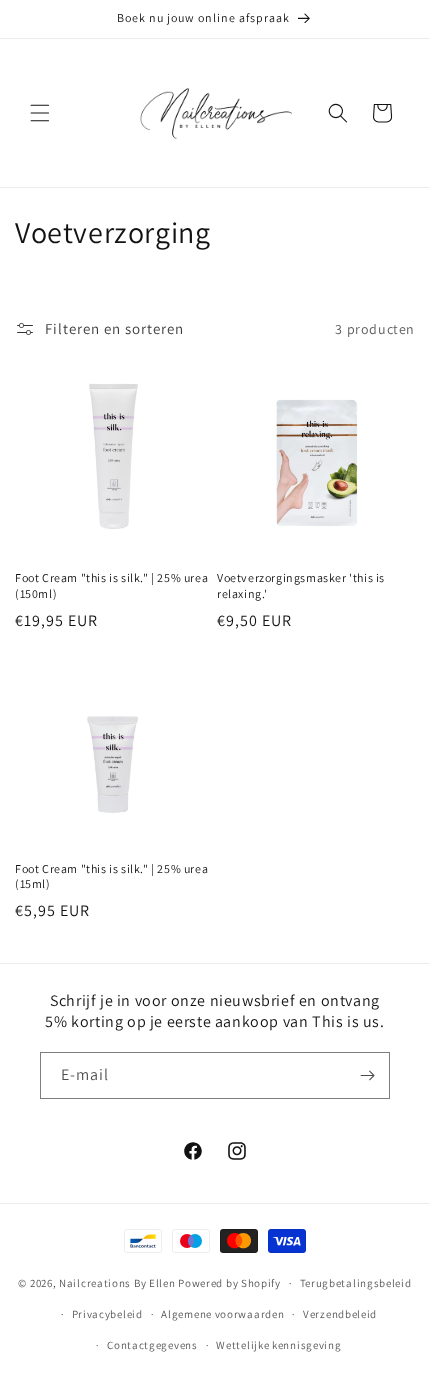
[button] (40, 113)
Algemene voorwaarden (222, 1314)
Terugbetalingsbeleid (356, 1283)
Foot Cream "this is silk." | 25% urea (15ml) (111, 876)
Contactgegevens (152, 1345)
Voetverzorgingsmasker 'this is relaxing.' (301, 585)
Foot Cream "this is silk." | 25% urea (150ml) (111, 585)
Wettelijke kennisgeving (278, 1345)
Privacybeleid (107, 1314)
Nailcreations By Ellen (117, 1283)
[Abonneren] (367, 1075)
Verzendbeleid (340, 1314)
